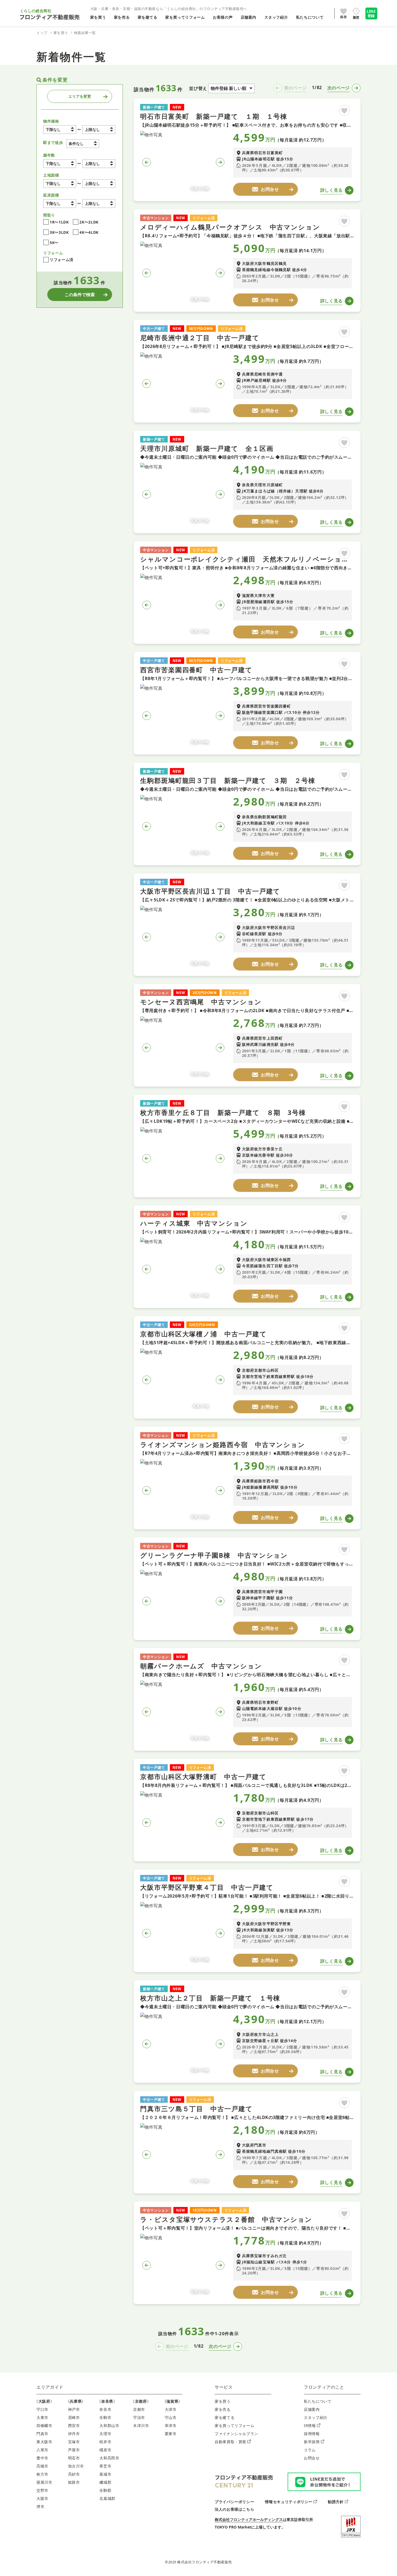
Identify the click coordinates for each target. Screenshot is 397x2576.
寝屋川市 (44, 2482)
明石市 (74, 2458)
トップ (42, 33)
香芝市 (105, 2466)
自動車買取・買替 (231, 2442)
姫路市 (74, 2482)
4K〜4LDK (89, 232)
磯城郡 (105, 2482)
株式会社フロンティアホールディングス (249, 2519)
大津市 (171, 2409)
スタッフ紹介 (316, 2417)
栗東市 (171, 2434)
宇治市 (139, 2417)
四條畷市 (44, 2425)
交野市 (42, 2490)
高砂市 (74, 2474)
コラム (310, 2450)
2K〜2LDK (89, 222)
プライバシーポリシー (234, 2502)
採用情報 (312, 2434)
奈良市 (105, 2409)
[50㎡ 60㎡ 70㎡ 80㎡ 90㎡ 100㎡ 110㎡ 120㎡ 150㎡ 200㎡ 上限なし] (99, 184)
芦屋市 (74, 2450)
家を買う (223, 2401)
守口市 (42, 2409)
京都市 (139, 2409)
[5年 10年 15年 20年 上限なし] (99, 164)
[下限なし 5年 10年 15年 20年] (60, 164)
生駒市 (105, 2417)
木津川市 (141, 2425)
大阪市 (42, 2498)
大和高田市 (109, 2458)
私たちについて (318, 2401)
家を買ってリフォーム (234, 2425)
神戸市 (74, 2409)
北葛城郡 (107, 2498)
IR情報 (310, 2425)
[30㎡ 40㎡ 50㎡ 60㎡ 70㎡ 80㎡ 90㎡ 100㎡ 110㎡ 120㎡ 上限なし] (99, 204)
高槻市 (42, 2466)
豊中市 (42, 2458)
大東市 (42, 2417)
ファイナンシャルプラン (236, 2434)
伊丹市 (74, 2434)
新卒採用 (312, 2442)
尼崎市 (74, 2417)
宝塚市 (74, 2442)
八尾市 (42, 2450)
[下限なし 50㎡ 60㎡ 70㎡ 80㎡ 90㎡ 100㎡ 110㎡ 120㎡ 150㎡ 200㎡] (60, 184)
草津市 (171, 2425)
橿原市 (105, 2450)
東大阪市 (44, 2442)
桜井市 (105, 2442)
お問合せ (312, 2458)
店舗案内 (312, 2409)
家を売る (223, 2409)
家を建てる (225, 2417)
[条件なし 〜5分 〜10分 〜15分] (83, 144)
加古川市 (76, 2466)
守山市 (171, 2417)
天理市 (105, 2434)
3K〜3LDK (59, 232)
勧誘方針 (336, 2502)
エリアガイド (50, 2387)
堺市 (40, 2506)
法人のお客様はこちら (234, 2509)
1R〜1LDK (59, 222)
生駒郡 (105, 2490)
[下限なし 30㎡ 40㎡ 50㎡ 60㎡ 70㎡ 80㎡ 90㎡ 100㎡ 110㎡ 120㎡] (60, 204)
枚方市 (42, 2474)
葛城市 (105, 2474)
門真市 (42, 2434)
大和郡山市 (109, 2425)
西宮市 (74, 2425)
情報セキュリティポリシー (289, 2502)
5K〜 (54, 243)
